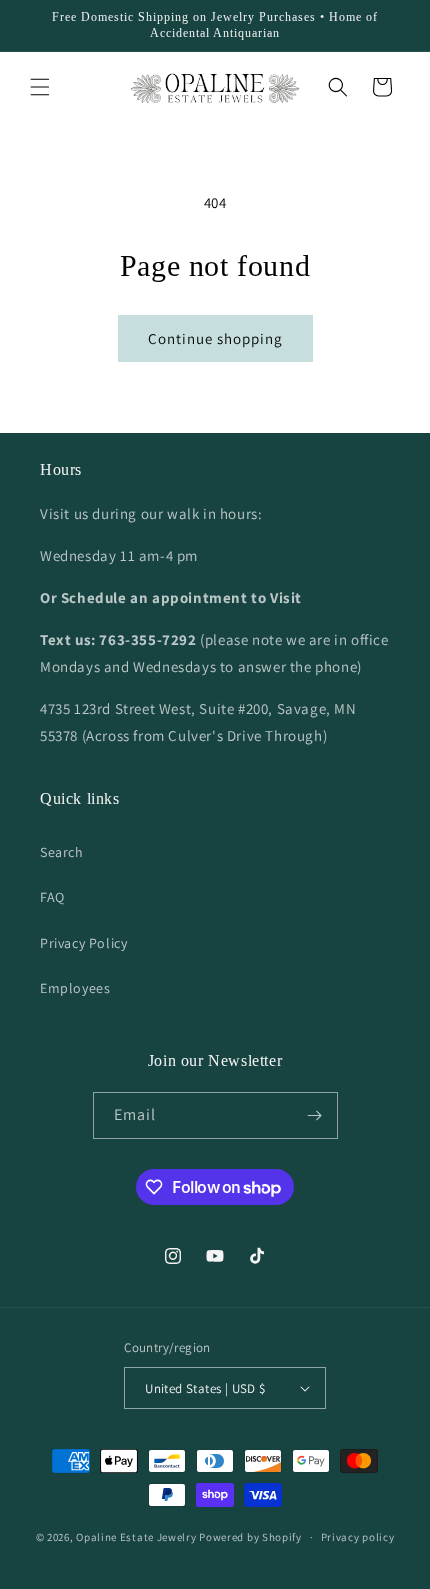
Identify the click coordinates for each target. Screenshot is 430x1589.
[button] (40, 87)
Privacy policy (358, 1537)
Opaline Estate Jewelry (137, 1537)
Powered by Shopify (250, 1537)
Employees (75, 988)
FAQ (52, 897)
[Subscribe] (315, 1115)
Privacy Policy (83, 943)
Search (62, 852)
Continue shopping (215, 338)
